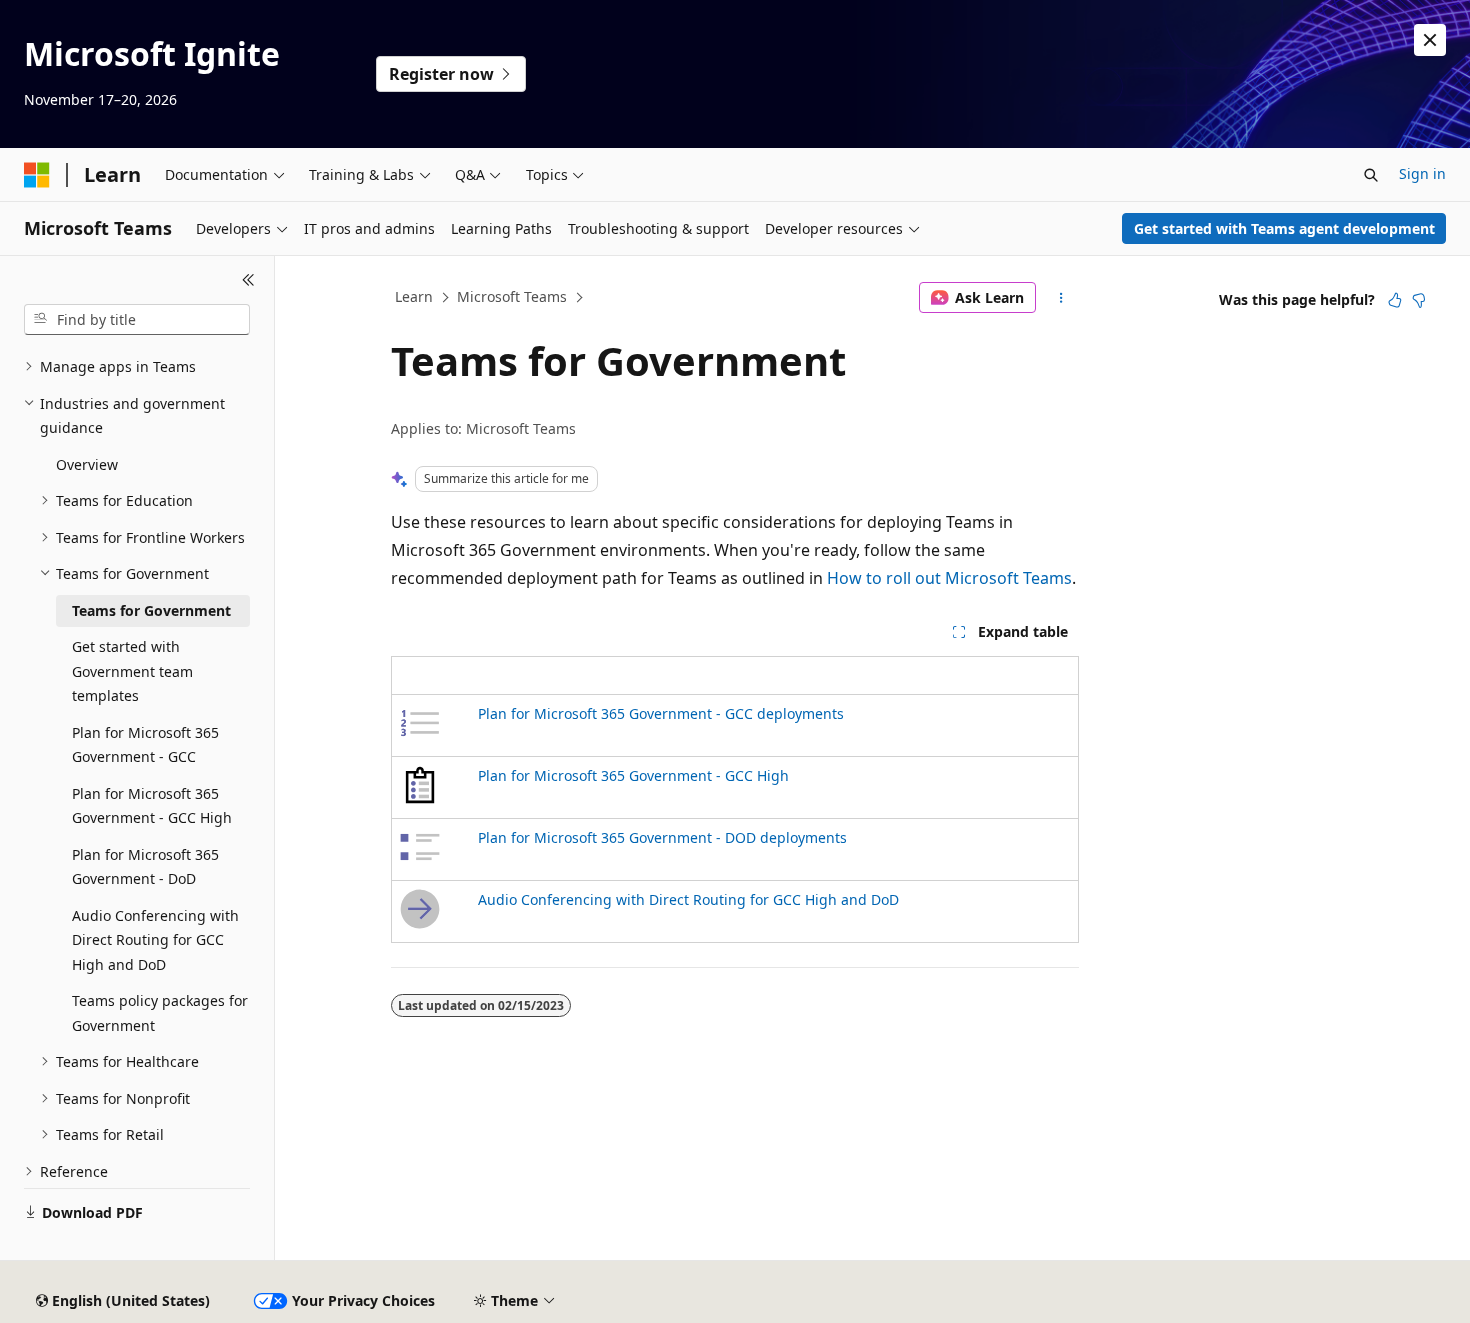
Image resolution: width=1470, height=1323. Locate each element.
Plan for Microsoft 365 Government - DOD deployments (662, 837)
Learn (414, 296)
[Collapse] (248, 280)
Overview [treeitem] (87, 464)
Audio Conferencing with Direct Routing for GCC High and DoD (688, 899)
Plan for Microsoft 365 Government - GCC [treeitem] (145, 745)
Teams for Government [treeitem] (151, 610)
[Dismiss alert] (1430, 40)
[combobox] (137, 320)
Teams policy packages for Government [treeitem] (160, 1013)
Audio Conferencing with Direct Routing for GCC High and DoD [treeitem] (155, 940)
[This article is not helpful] (1419, 300)
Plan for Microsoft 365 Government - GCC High (633, 775)
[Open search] (1371, 175)
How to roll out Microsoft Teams (949, 578)
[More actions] (1061, 298)
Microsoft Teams (512, 296)
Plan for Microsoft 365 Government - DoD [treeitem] (145, 867)
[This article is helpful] (1395, 300)
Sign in (1422, 173)
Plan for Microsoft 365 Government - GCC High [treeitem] (152, 806)
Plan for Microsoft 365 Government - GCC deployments (661, 713)
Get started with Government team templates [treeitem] (132, 671)
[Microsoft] (37, 175)
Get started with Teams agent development (1284, 228)
